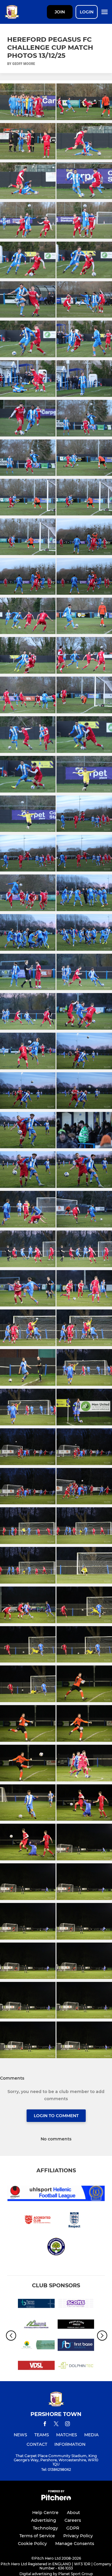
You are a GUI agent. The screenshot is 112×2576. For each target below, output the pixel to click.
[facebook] (45, 2425)
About (73, 2513)
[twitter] (56, 2425)
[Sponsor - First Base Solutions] (76, 2346)
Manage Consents (75, 2544)
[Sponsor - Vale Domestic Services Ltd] (36, 2366)
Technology (45, 2528)
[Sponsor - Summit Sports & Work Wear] (36, 2325)
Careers (73, 2520)
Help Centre (45, 2513)
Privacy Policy (78, 2536)
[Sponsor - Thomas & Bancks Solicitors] (36, 2304)
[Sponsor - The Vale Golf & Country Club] (36, 2346)
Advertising (44, 2520)
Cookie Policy (32, 2544)
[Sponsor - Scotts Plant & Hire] (76, 2304)
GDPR (73, 2528)
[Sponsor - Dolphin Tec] (76, 2366)
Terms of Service (37, 2536)
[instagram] (67, 2425)
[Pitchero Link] (56, 2499)
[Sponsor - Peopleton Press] (76, 2325)
